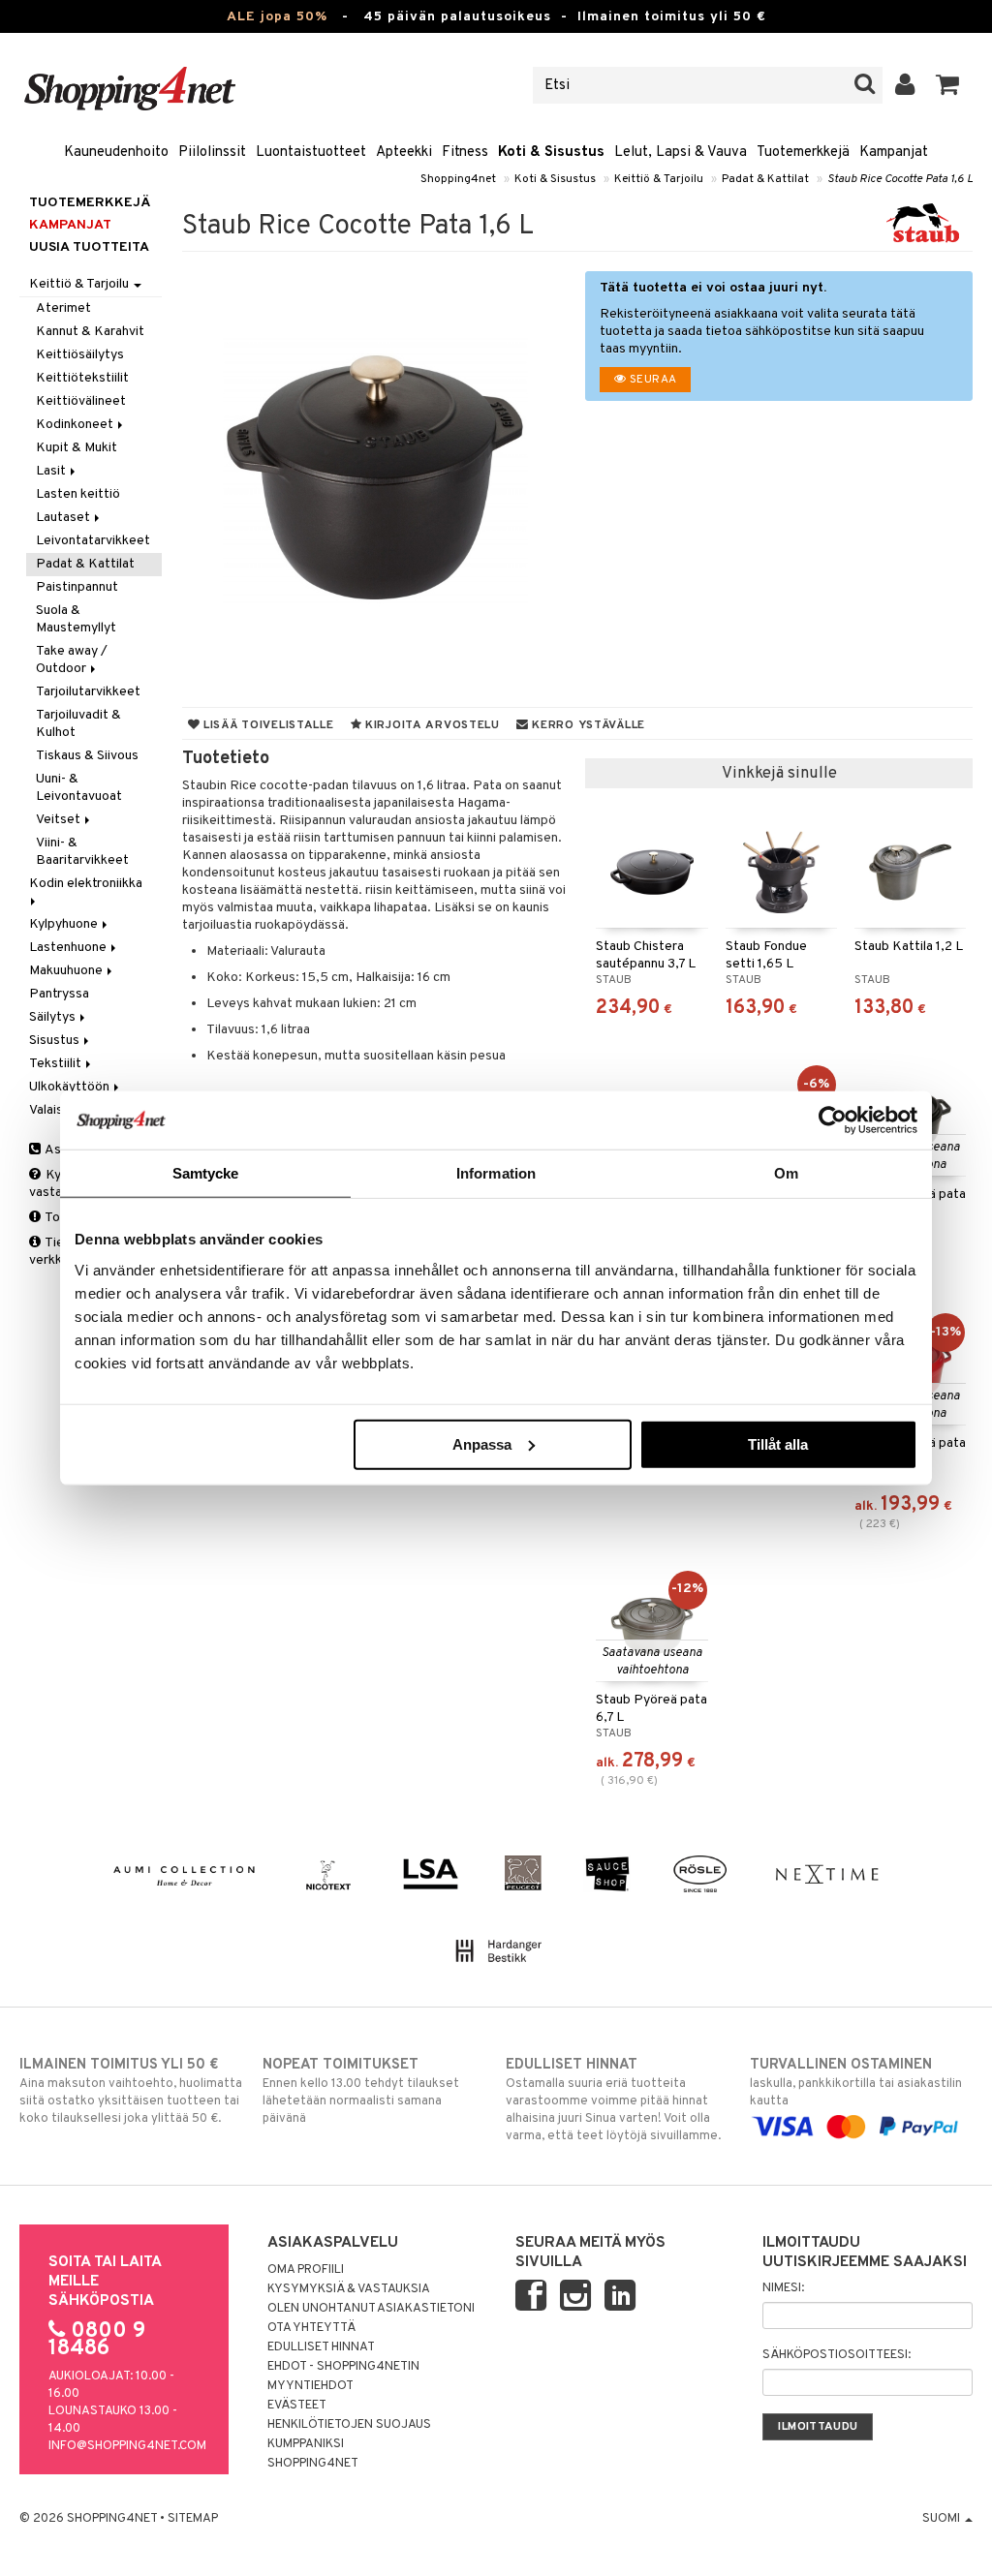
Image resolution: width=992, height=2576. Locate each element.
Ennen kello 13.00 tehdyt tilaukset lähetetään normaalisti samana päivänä (361, 2091)
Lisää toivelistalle (266, 725)
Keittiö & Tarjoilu (659, 179)
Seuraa (652, 380)
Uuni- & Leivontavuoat (79, 788)
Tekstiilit (57, 1064)
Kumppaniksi (306, 2444)
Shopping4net (458, 179)
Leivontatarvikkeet (93, 541)
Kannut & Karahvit (90, 332)
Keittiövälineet (81, 401)
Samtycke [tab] (206, 1173)
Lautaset (64, 518)
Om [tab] (786, 1173)
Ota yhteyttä (311, 2328)
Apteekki (404, 153)
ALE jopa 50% (277, 17)
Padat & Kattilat (765, 179)
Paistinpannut (77, 587)
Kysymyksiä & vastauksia (349, 2289)
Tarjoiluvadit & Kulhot (78, 724)
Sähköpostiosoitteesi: (837, 2355)
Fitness (465, 153)
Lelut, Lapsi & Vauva (681, 153)
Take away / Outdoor (72, 660)
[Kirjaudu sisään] (905, 85)
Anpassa (482, 1443)
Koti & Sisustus (551, 153)
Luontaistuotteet (311, 153)
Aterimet (63, 308)
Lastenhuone (69, 948)
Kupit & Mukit (77, 448)
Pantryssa (59, 994)
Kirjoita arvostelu (431, 725)
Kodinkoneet (76, 425)
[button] (948, 85)
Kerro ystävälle (587, 725)
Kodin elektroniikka (87, 884)
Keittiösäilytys (80, 355)
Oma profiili (306, 2270)
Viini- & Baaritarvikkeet (82, 852)
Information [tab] (496, 1173)
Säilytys (54, 1017)
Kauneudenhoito (116, 153)
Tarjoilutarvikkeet (88, 692)
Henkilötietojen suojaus (349, 2425)
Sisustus (56, 1041)
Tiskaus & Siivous (87, 756)
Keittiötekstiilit (82, 378)
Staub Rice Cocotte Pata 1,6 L (900, 179)
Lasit (52, 471)
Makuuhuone (67, 971)
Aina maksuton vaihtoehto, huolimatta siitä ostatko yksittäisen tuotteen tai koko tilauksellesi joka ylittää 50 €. (131, 2091)
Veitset (60, 820)
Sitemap (193, 2519)
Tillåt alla (778, 1443)
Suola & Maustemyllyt (76, 619)
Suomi (943, 2519)
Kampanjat (894, 153)
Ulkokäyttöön (71, 1087)
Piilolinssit (212, 153)
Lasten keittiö (78, 494)
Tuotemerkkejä (803, 153)
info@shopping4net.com (127, 2446)
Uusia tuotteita (89, 247)
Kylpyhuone (65, 924)
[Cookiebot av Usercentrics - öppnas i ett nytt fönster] (833, 1120)
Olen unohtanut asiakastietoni (371, 2309)
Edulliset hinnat (321, 2347)
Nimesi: (783, 2288)
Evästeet (297, 2406)
